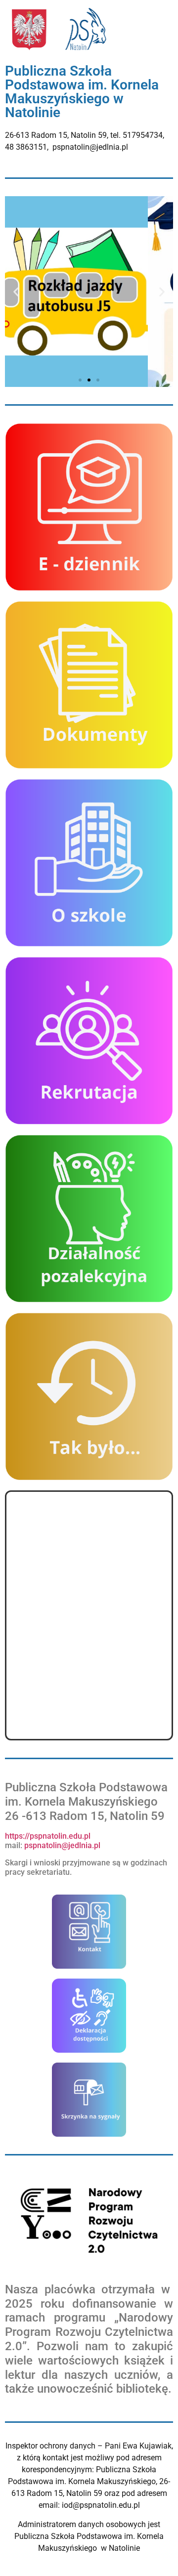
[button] (16, 292)
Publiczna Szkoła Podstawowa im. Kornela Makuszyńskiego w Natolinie (82, 92)
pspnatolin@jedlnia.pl (63, 1845)
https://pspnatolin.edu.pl (48, 1836)
